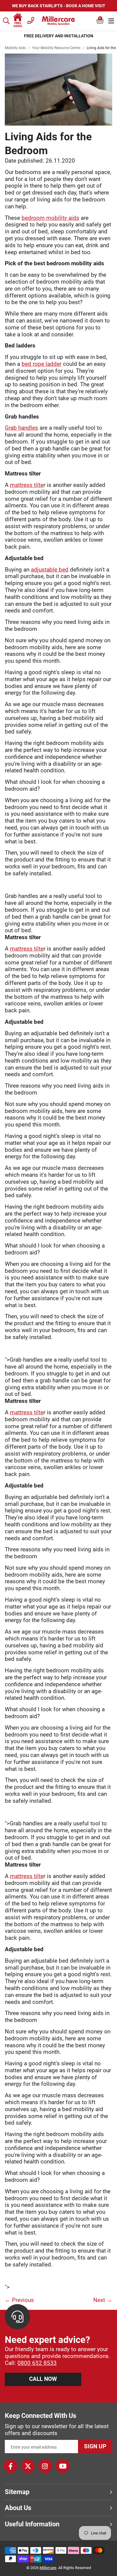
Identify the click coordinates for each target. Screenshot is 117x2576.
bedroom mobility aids (50, 218)
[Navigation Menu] (111, 21)
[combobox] (7, 21)
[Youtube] (63, 2466)
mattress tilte (27, 485)
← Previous (19, 2300)
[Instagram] (45, 2466)
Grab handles (21, 428)
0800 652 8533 (37, 2363)
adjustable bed (50, 570)
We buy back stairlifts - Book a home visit (59, 6)
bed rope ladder (42, 364)
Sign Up (95, 2446)
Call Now (43, 2379)
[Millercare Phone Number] (31, 20)
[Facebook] (10, 2466)
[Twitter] (28, 2466)
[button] (100, 21)
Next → (103, 2300)
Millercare (48, 2568)
